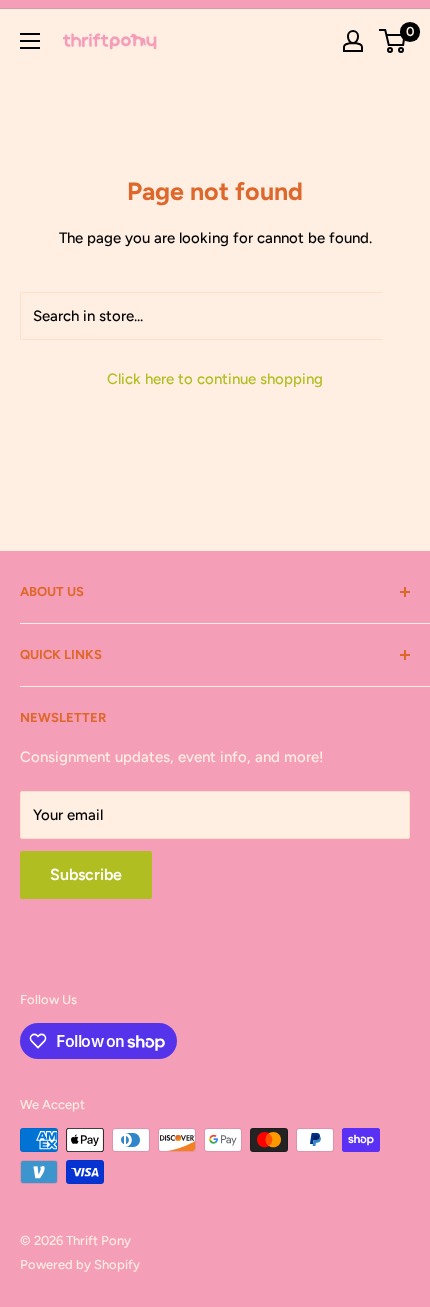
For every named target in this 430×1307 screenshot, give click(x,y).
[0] (393, 41)
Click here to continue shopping (215, 379)
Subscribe (86, 874)
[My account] (353, 41)
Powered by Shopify (80, 1264)
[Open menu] (30, 41)
